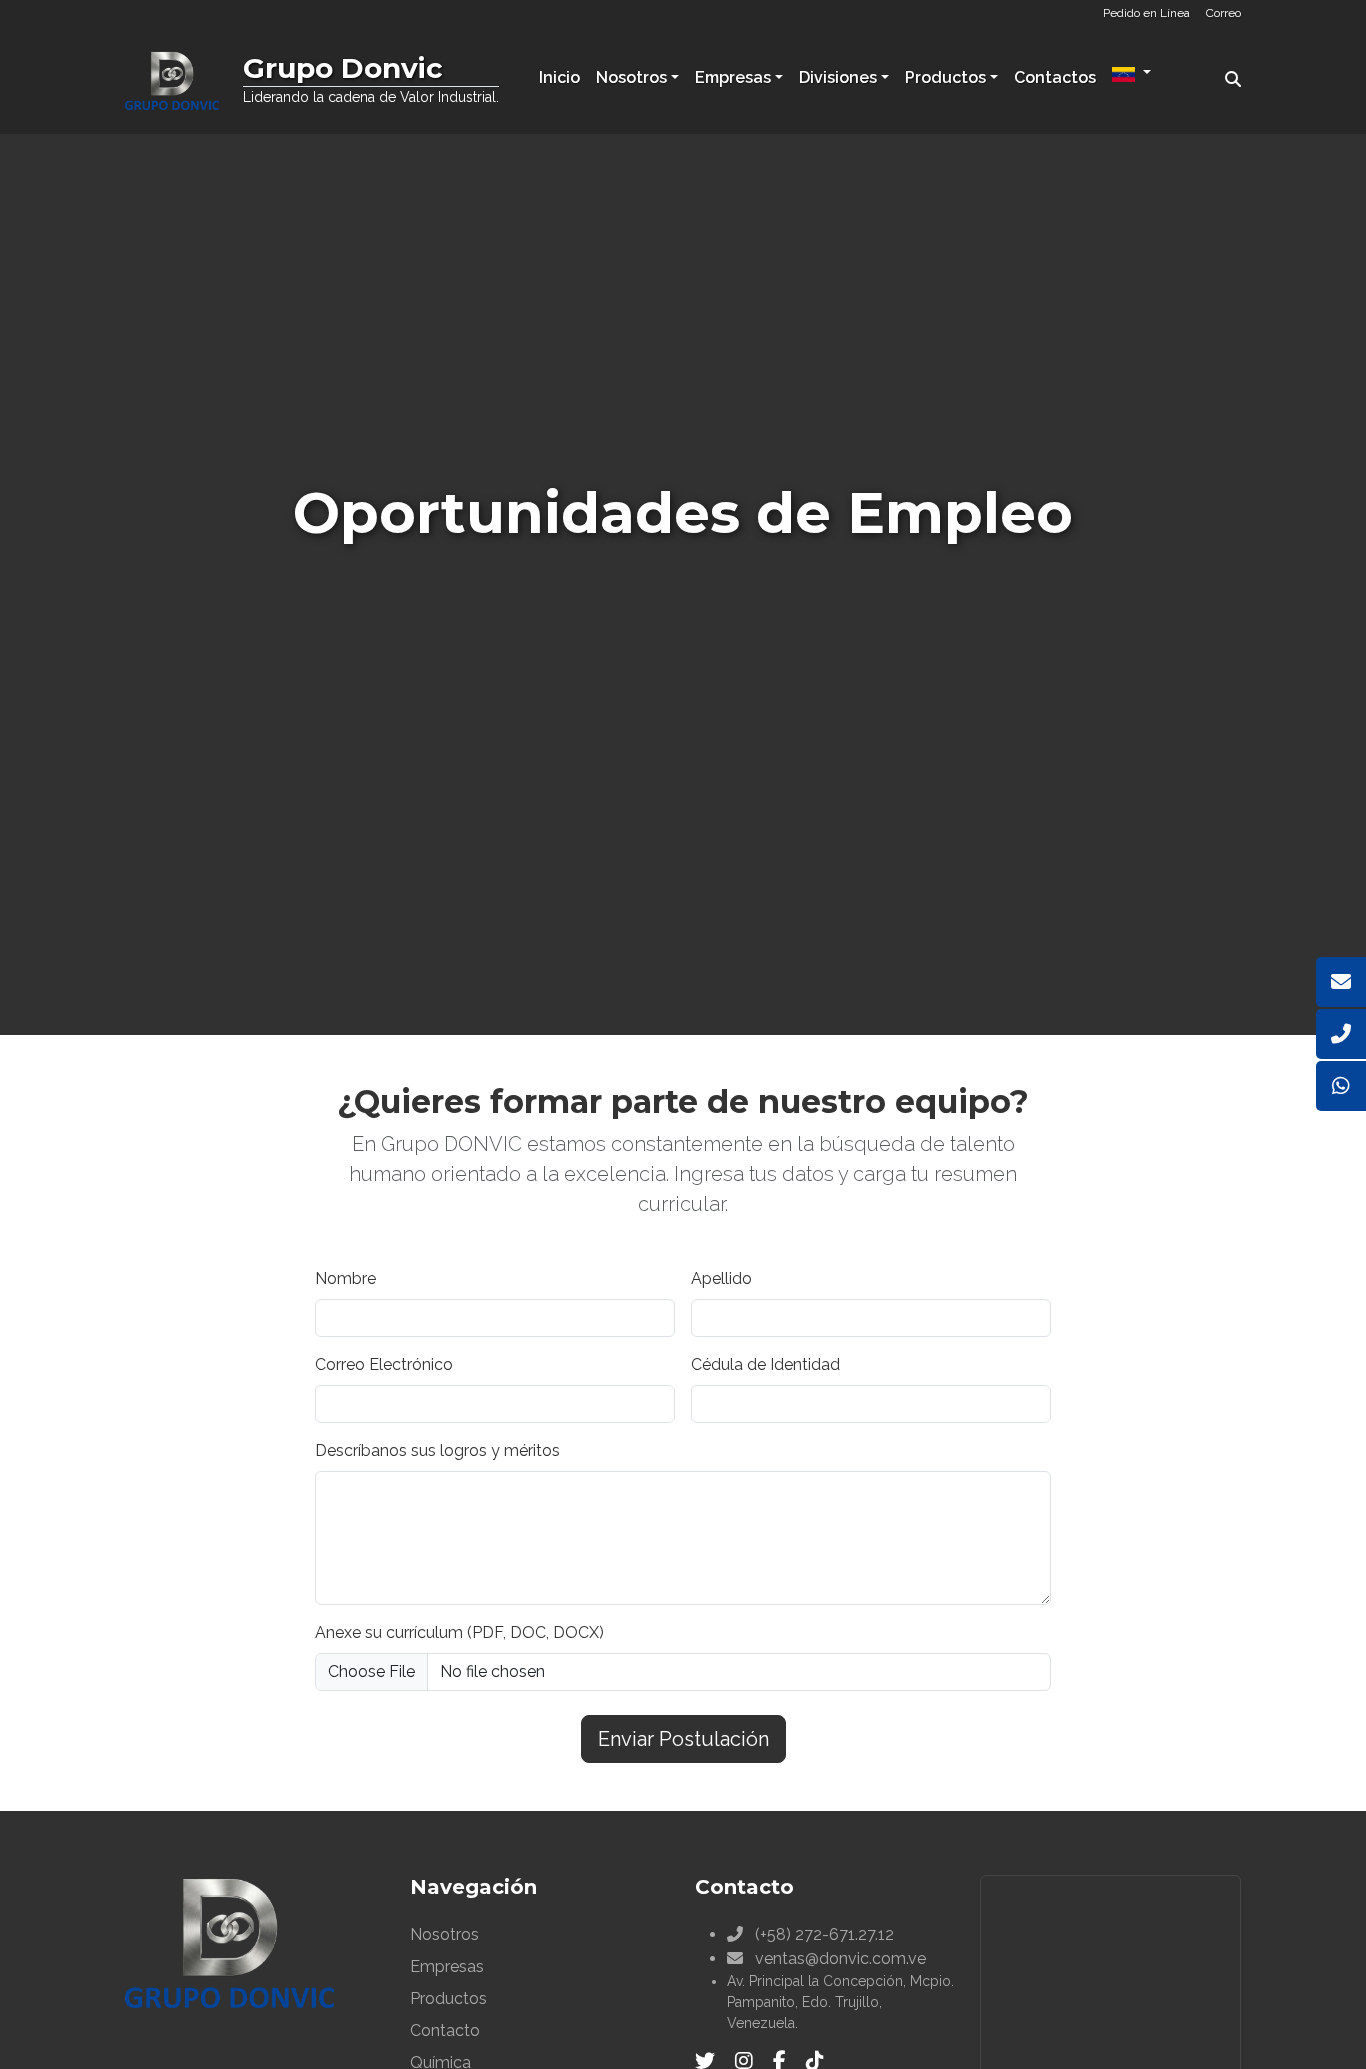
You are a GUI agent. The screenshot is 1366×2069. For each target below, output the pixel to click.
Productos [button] (945, 77)
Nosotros (444, 1934)
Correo (1223, 13)
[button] (1131, 75)
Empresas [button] (733, 77)
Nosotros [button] (631, 77)
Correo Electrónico (384, 1364)
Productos (448, 1998)
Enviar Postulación (683, 1739)
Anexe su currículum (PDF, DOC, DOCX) (459, 1632)
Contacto (445, 2030)
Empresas (447, 1966)
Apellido (721, 1278)
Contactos (1055, 77)
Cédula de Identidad (765, 1364)
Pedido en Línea (1146, 13)
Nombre (345, 1278)
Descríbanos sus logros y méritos (437, 1450)
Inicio (559, 77)
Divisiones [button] (838, 77)
